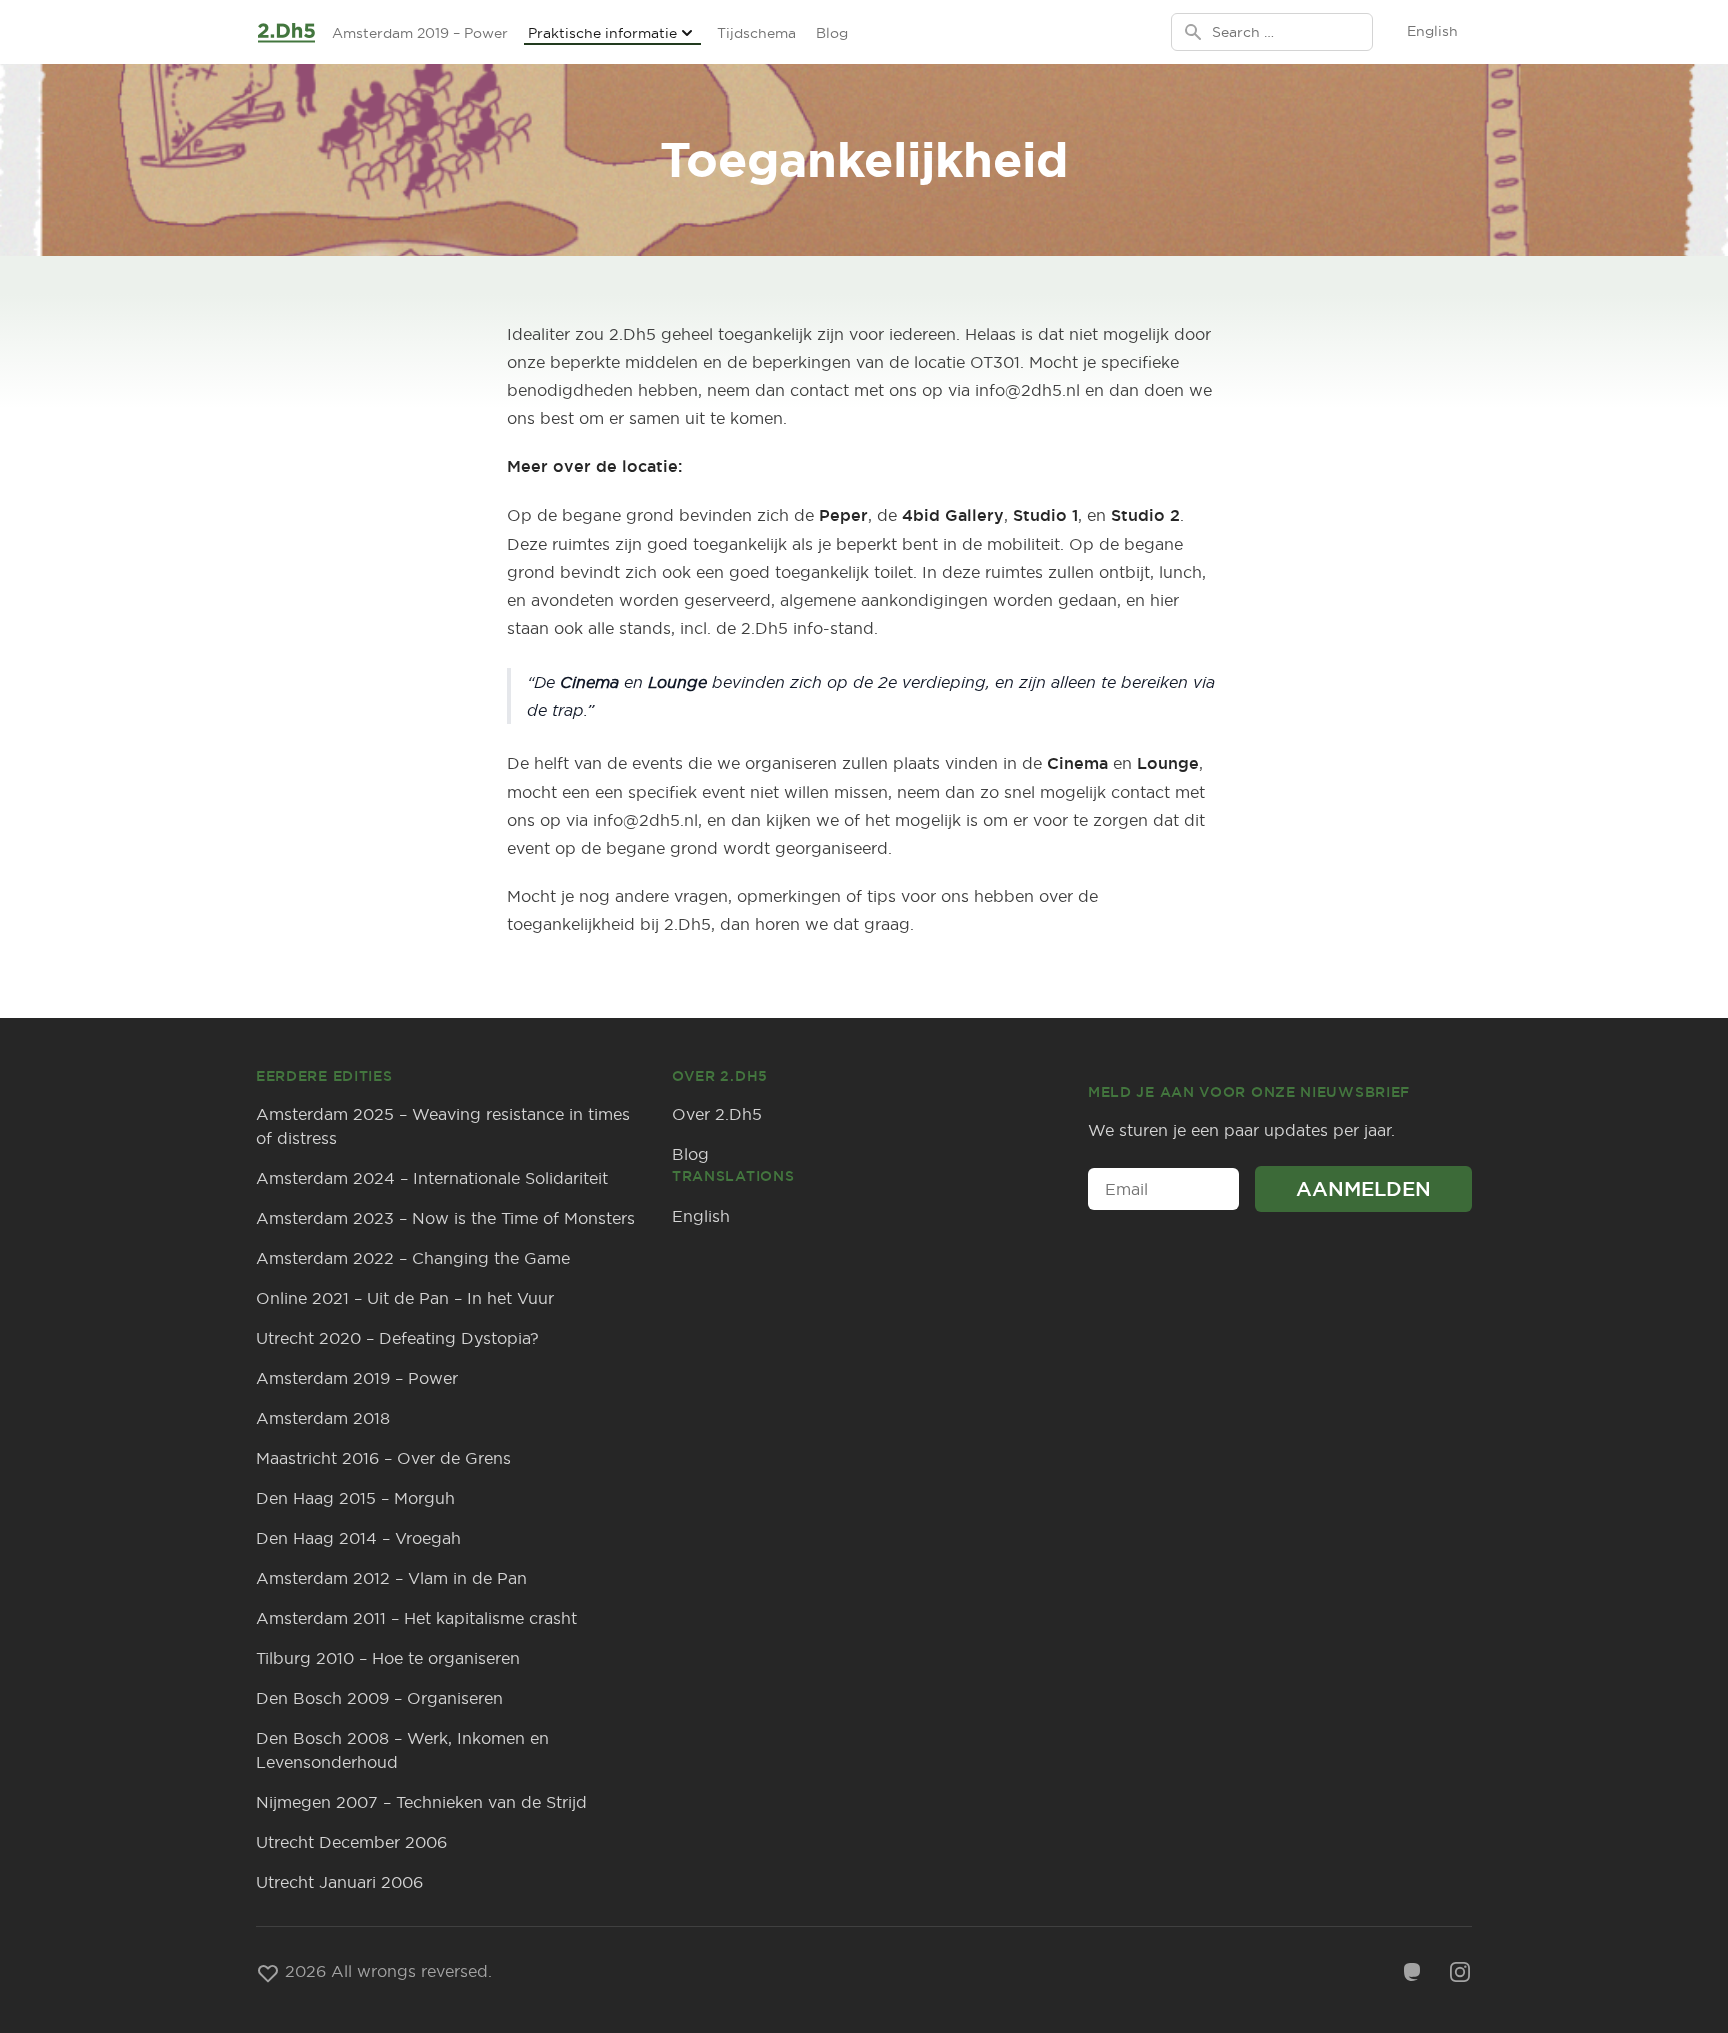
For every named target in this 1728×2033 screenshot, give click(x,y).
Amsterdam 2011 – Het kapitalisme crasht (416, 1618)
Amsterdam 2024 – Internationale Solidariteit (432, 1178)
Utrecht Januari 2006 (339, 1882)
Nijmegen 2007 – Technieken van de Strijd (421, 1802)
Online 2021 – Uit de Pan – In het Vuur (405, 1298)
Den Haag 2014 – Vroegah (358, 1538)
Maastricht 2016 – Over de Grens (383, 1458)
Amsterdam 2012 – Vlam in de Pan (391, 1578)
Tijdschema (756, 33)
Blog (832, 33)
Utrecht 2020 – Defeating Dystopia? (397, 1338)
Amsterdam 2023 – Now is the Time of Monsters (445, 1218)
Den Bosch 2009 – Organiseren (379, 1698)
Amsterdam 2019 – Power (420, 33)
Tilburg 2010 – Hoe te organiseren (388, 1658)
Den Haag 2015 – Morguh (355, 1498)
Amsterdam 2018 (323, 1418)
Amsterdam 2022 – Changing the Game (413, 1258)
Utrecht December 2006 (351, 1842)
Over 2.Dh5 (717, 1114)
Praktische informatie (602, 33)
